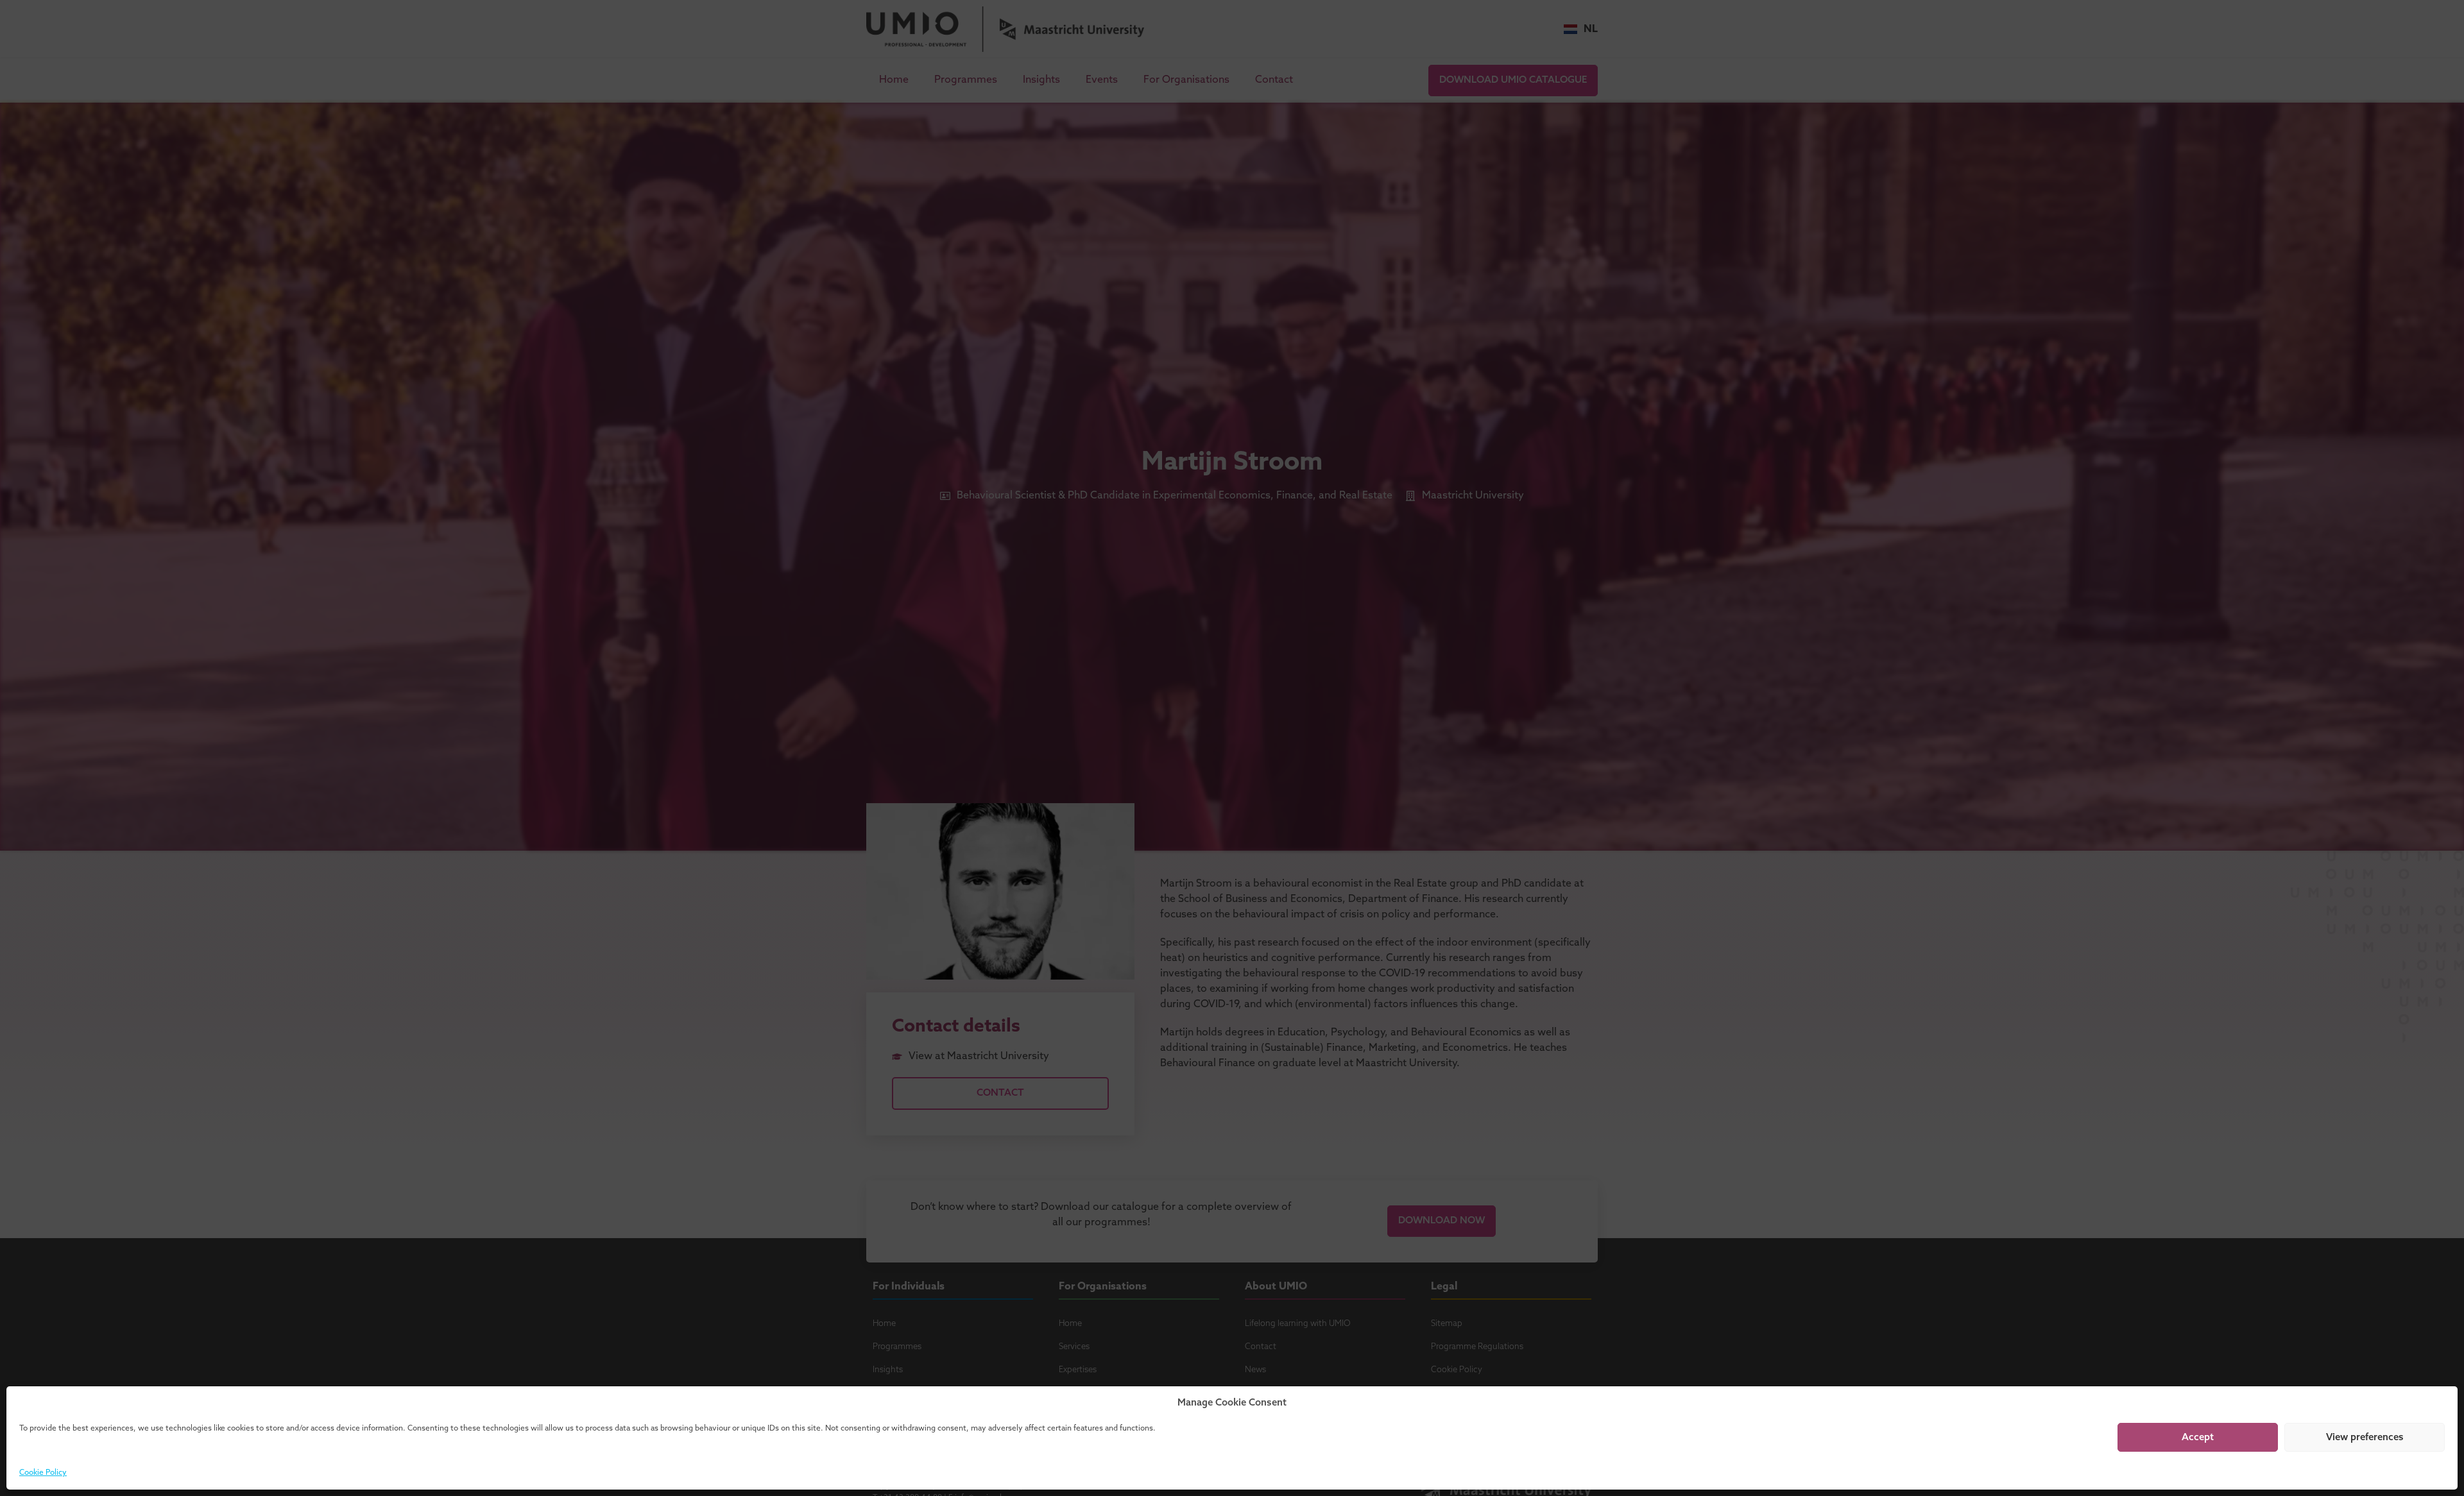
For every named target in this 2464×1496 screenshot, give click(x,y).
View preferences (2365, 1438)
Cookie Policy (43, 1473)
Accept (2198, 1438)
